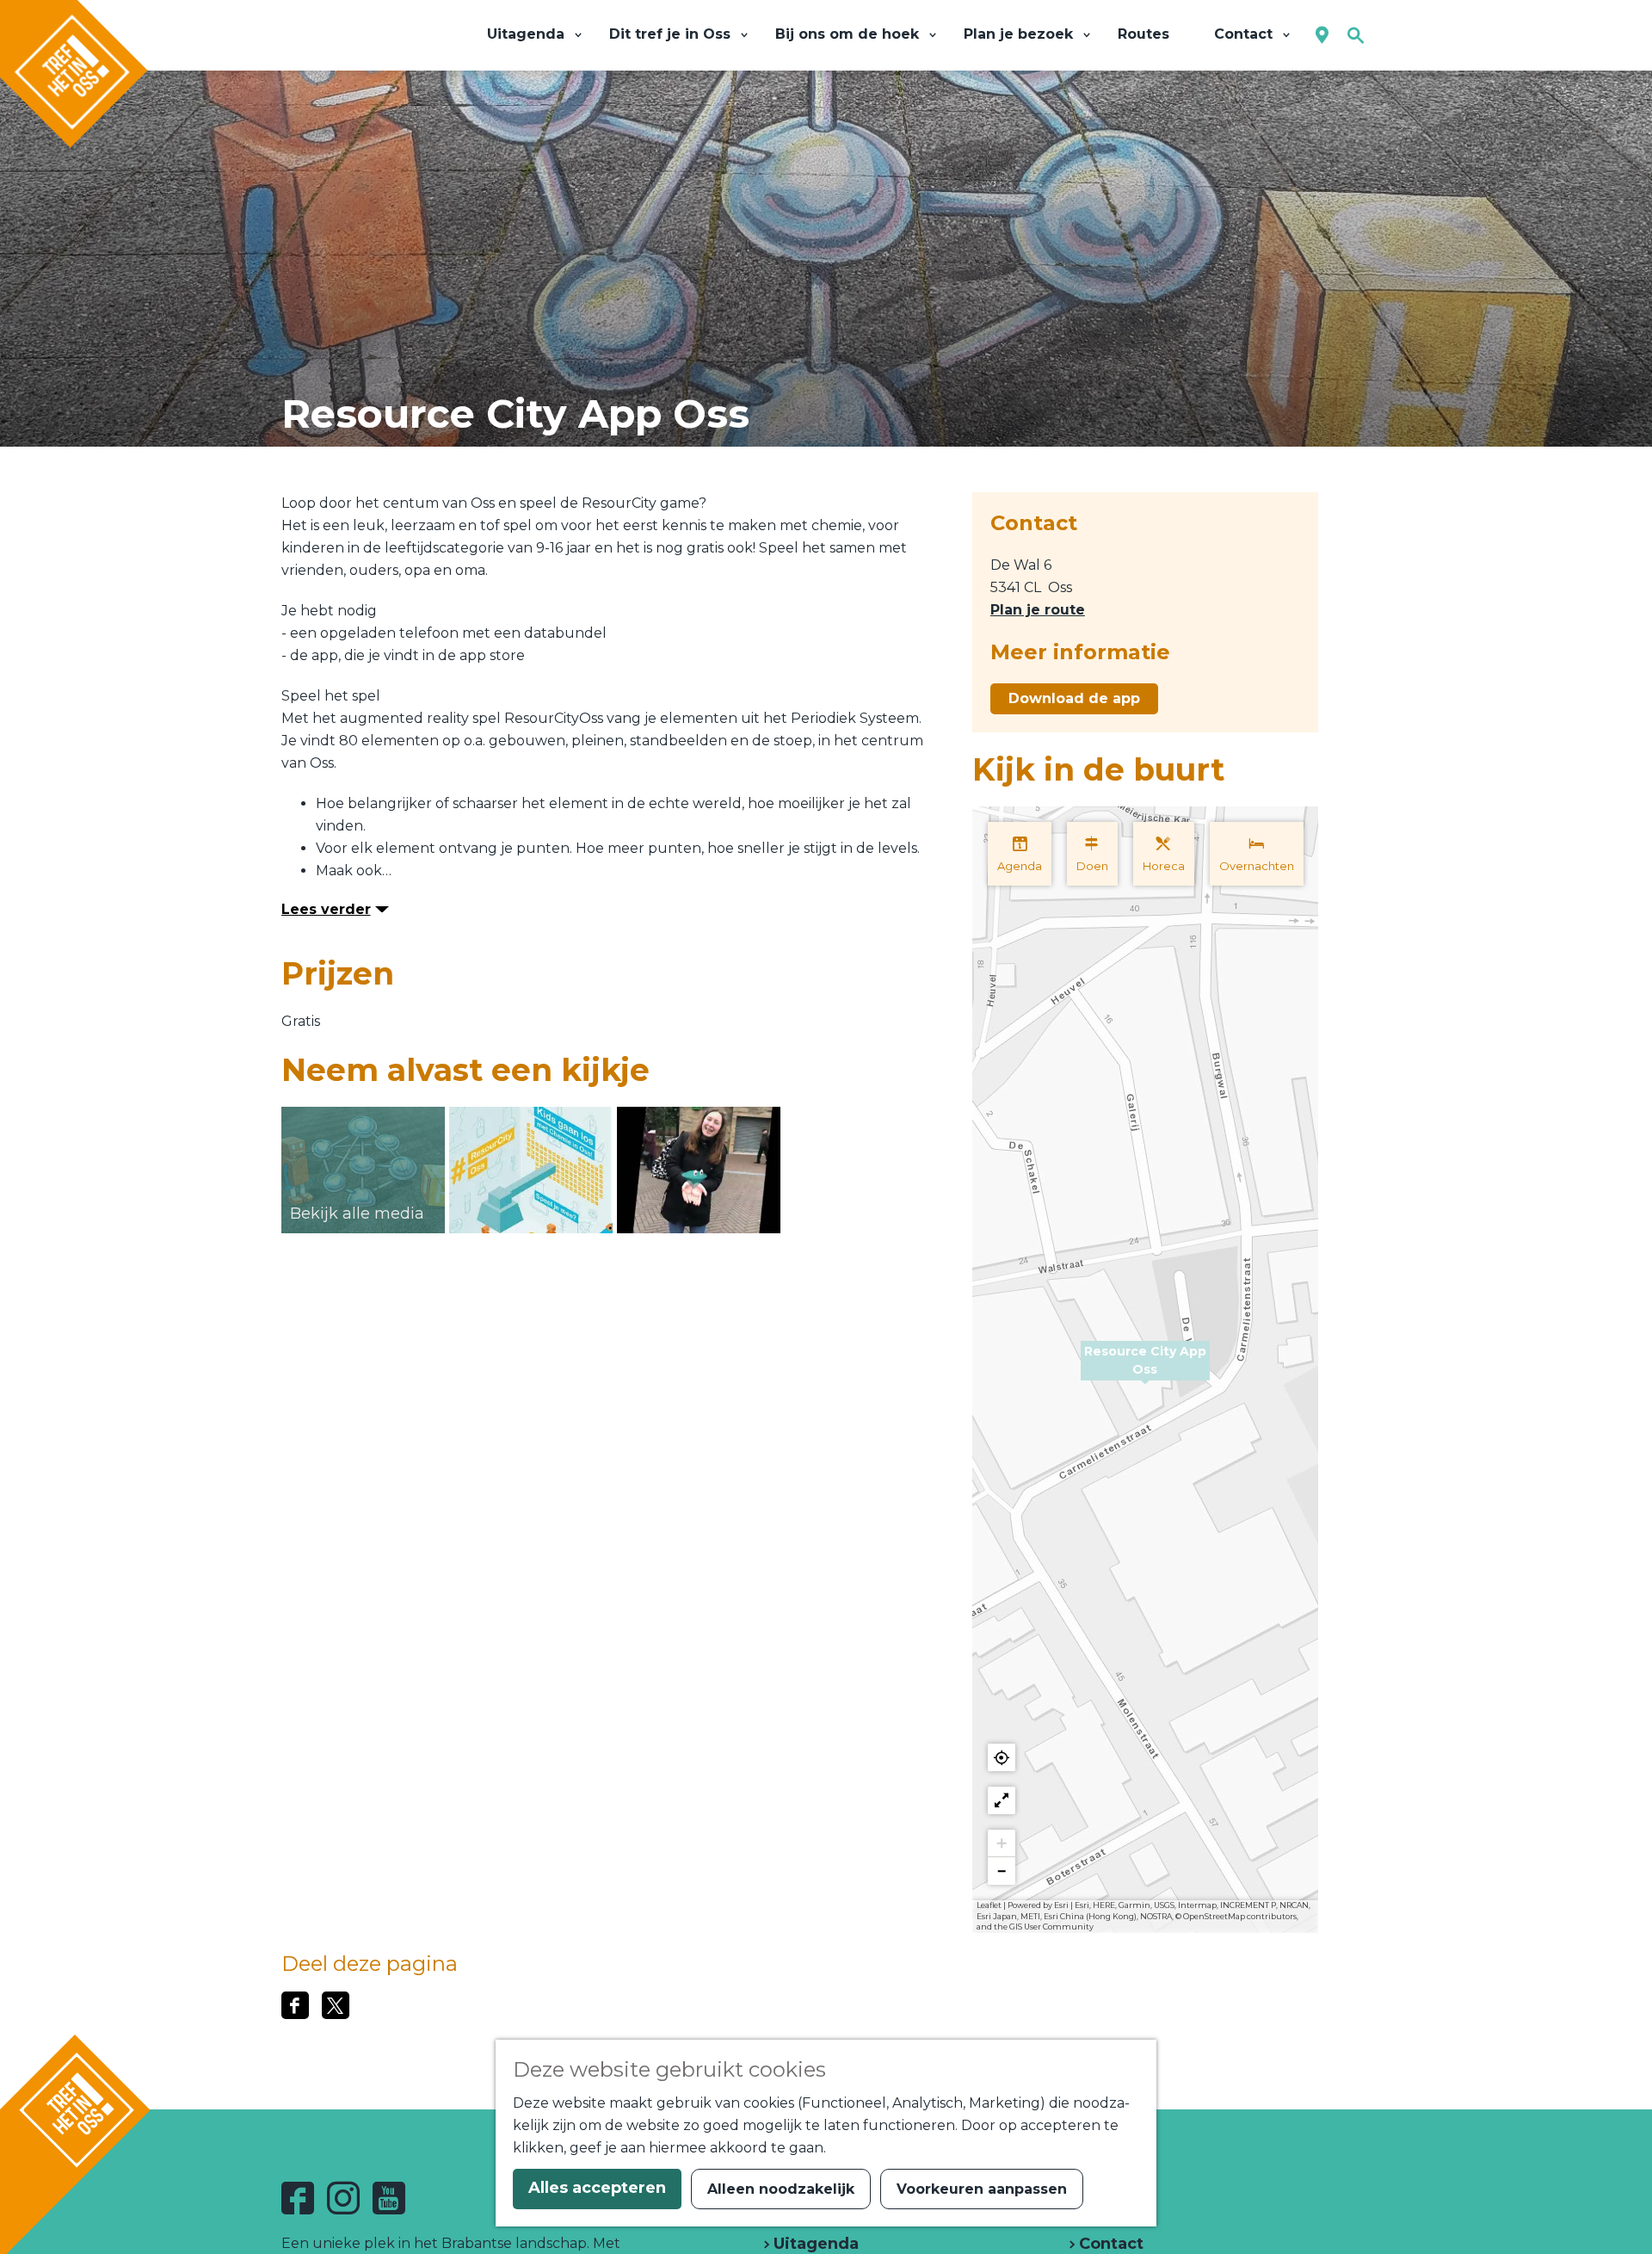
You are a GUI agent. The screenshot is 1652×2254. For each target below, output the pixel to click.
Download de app (1074, 698)
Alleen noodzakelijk (781, 2189)
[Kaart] (1322, 36)
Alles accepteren (597, 2188)
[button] (1145, 1370)
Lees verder (326, 909)
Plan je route (1038, 610)
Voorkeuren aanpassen (982, 2189)
